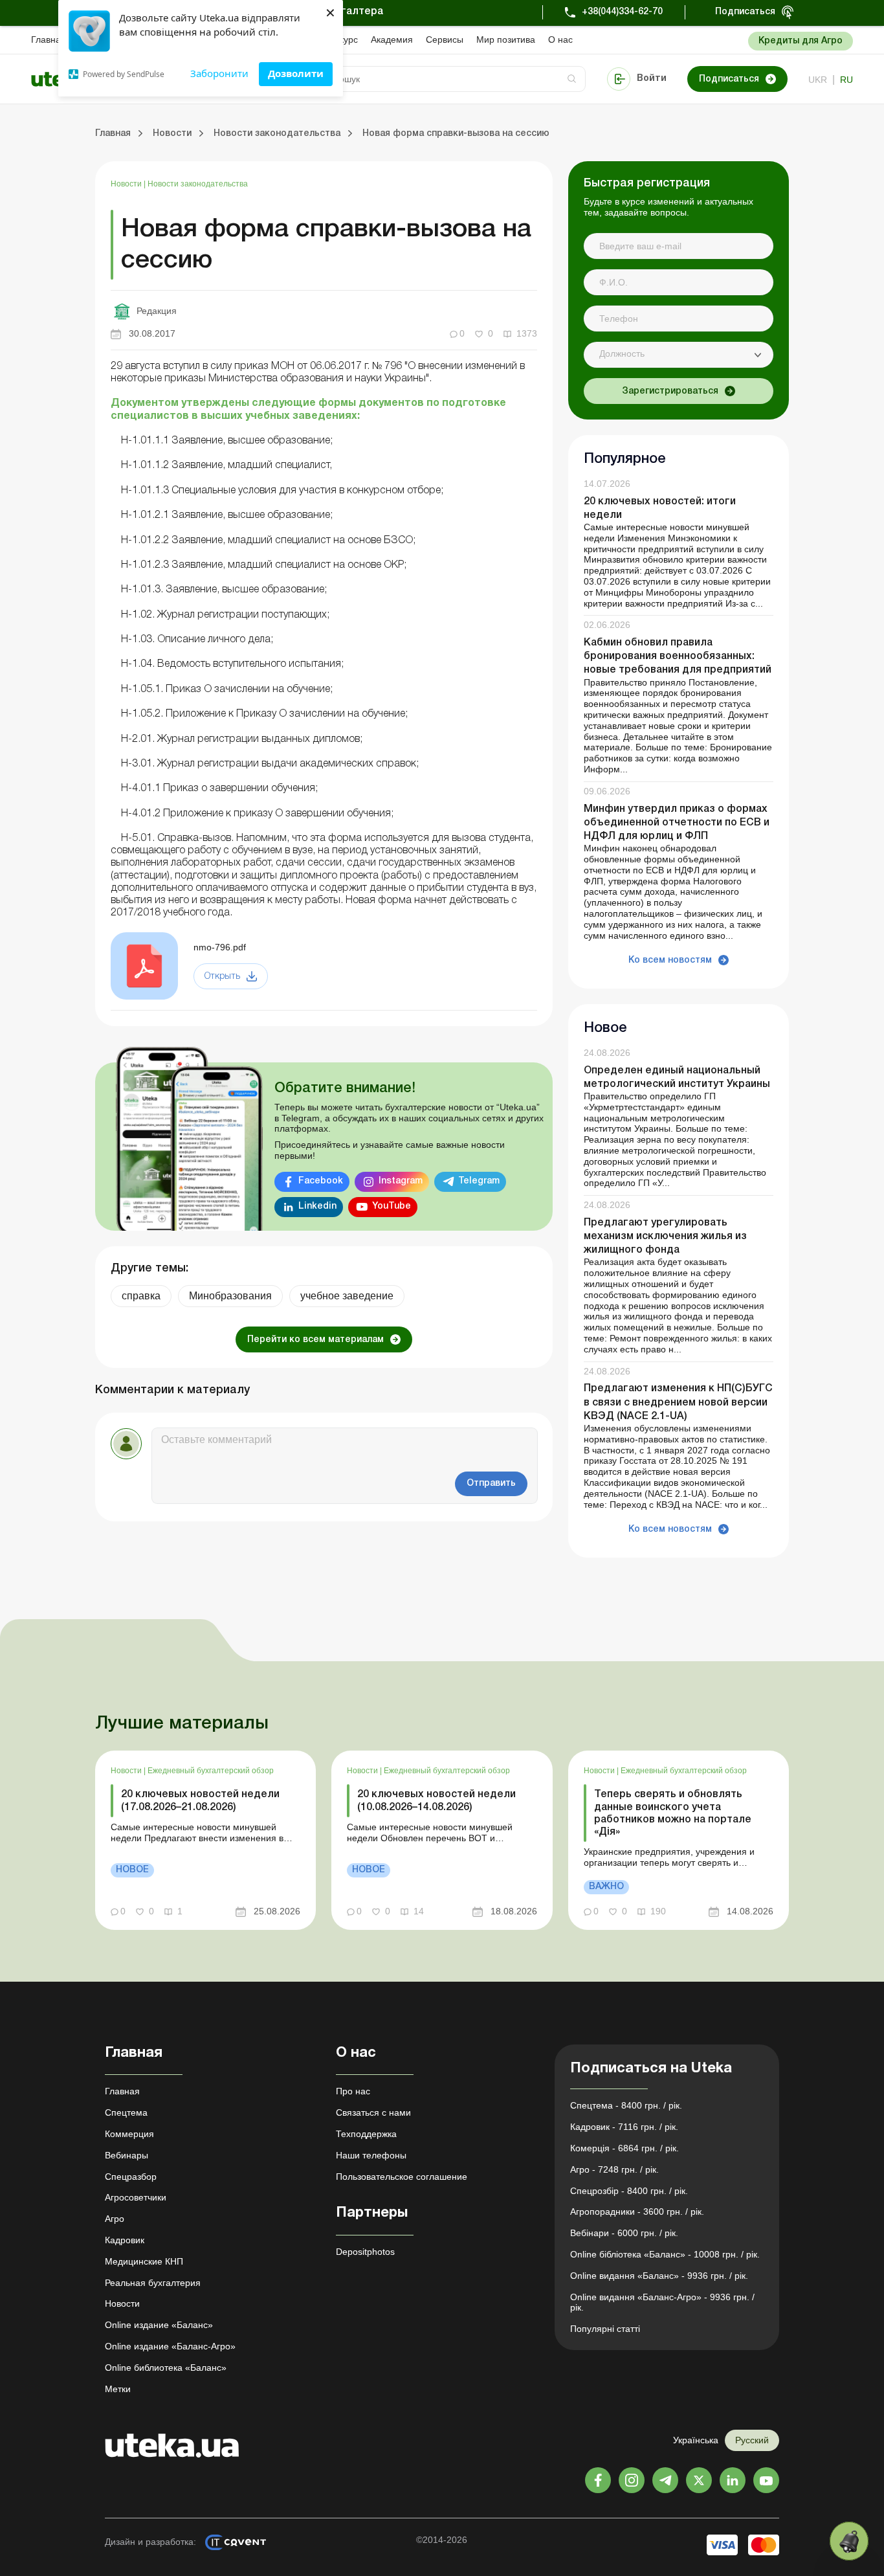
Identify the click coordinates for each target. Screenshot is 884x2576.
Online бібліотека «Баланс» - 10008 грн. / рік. (665, 2254)
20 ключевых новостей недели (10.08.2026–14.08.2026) (436, 1801)
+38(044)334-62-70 (622, 12)
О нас (560, 39)
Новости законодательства (198, 184)
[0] (849, 2541)
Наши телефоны (371, 2155)
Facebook (321, 1181)
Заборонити (219, 73)
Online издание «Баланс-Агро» (170, 2346)
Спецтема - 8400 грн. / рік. (626, 2105)
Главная (49, 39)
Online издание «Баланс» (159, 2325)
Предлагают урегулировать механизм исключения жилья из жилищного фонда (665, 1237)
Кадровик (125, 2240)
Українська (696, 2440)
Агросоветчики (136, 2197)
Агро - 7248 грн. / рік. (614, 2169)
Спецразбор (131, 2177)
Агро (115, 2219)
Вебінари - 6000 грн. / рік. (624, 2233)
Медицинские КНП (144, 2261)
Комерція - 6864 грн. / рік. (624, 2148)
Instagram (401, 1181)
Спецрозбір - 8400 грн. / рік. (629, 2191)
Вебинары (127, 2155)
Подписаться (745, 12)
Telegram (479, 1181)
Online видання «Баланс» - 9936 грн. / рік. (659, 2276)
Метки (118, 2389)
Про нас (353, 2091)
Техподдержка (366, 2134)
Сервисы (445, 39)
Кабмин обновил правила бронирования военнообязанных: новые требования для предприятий (678, 656)
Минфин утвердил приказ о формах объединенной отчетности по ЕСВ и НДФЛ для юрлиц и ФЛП (677, 823)
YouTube (392, 1206)
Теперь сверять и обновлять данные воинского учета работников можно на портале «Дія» (673, 1813)
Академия (392, 39)
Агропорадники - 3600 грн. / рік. (637, 2212)
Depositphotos (365, 2252)
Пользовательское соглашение (402, 2177)
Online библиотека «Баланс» (166, 2368)
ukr (818, 80)
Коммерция (129, 2134)
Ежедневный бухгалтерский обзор (211, 1771)
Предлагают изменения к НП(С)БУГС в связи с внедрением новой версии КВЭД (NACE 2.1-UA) (678, 1402)
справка (141, 1296)
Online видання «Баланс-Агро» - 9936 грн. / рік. (662, 2302)
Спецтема (126, 2112)
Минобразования (230, 1296)
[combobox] (679, 355)
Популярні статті (605, 2329)
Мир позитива (506, 39)
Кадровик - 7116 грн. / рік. (624, 2127)
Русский (752, 2440)
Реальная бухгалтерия (153, 2283)
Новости (127, 184)
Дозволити (296, 73)
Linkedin (317, 1206)
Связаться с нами (373, 2112)
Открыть (222, 977)
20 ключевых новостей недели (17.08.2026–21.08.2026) (200, 1801)
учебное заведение (347, 1296)
